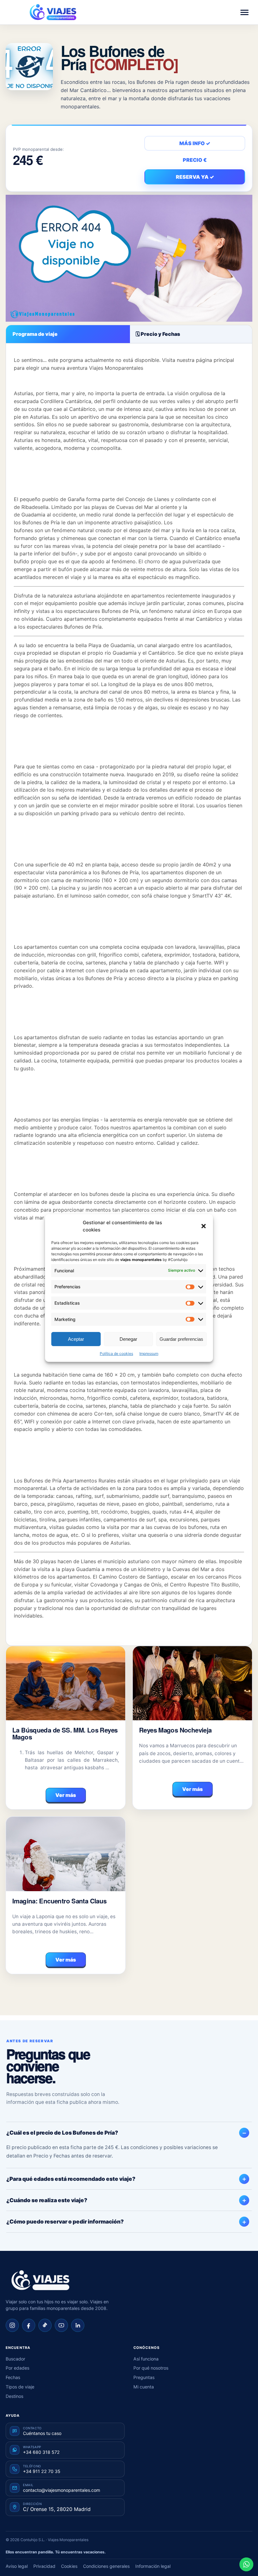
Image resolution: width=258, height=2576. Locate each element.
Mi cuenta (144, 2387)
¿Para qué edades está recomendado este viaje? (71, 2179)
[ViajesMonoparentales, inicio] (53, 12)
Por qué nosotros (151, 2368)
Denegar (128, 1339)
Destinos (14, 2396)
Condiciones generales (106, 2566)
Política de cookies (116, 1353)
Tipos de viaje (20, 2387)
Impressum (149, 1353)
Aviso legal (17, 2566)
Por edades (17, 2368)
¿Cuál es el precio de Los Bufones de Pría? (62, 2133)
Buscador (15, 2359)
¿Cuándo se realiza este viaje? (47, 2200)
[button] (204, 1226)
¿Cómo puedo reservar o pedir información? (65, 2221)
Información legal (153, 2566)
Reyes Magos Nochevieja (175, 1730)
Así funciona (146, 2359)
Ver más (66, 1795)
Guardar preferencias (181, 1339)
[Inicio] (40, 2280)
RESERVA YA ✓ (195, 177)
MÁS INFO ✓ (195, 143)
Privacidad (44, 2566)
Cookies (69, 2566)
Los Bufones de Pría (119, 57)
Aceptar (76, 1339)
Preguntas (144, 2377)
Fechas (13, 2377)
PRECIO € (195, 160)
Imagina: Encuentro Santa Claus (59, 1901)
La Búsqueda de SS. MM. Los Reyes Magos (65, 1733)
